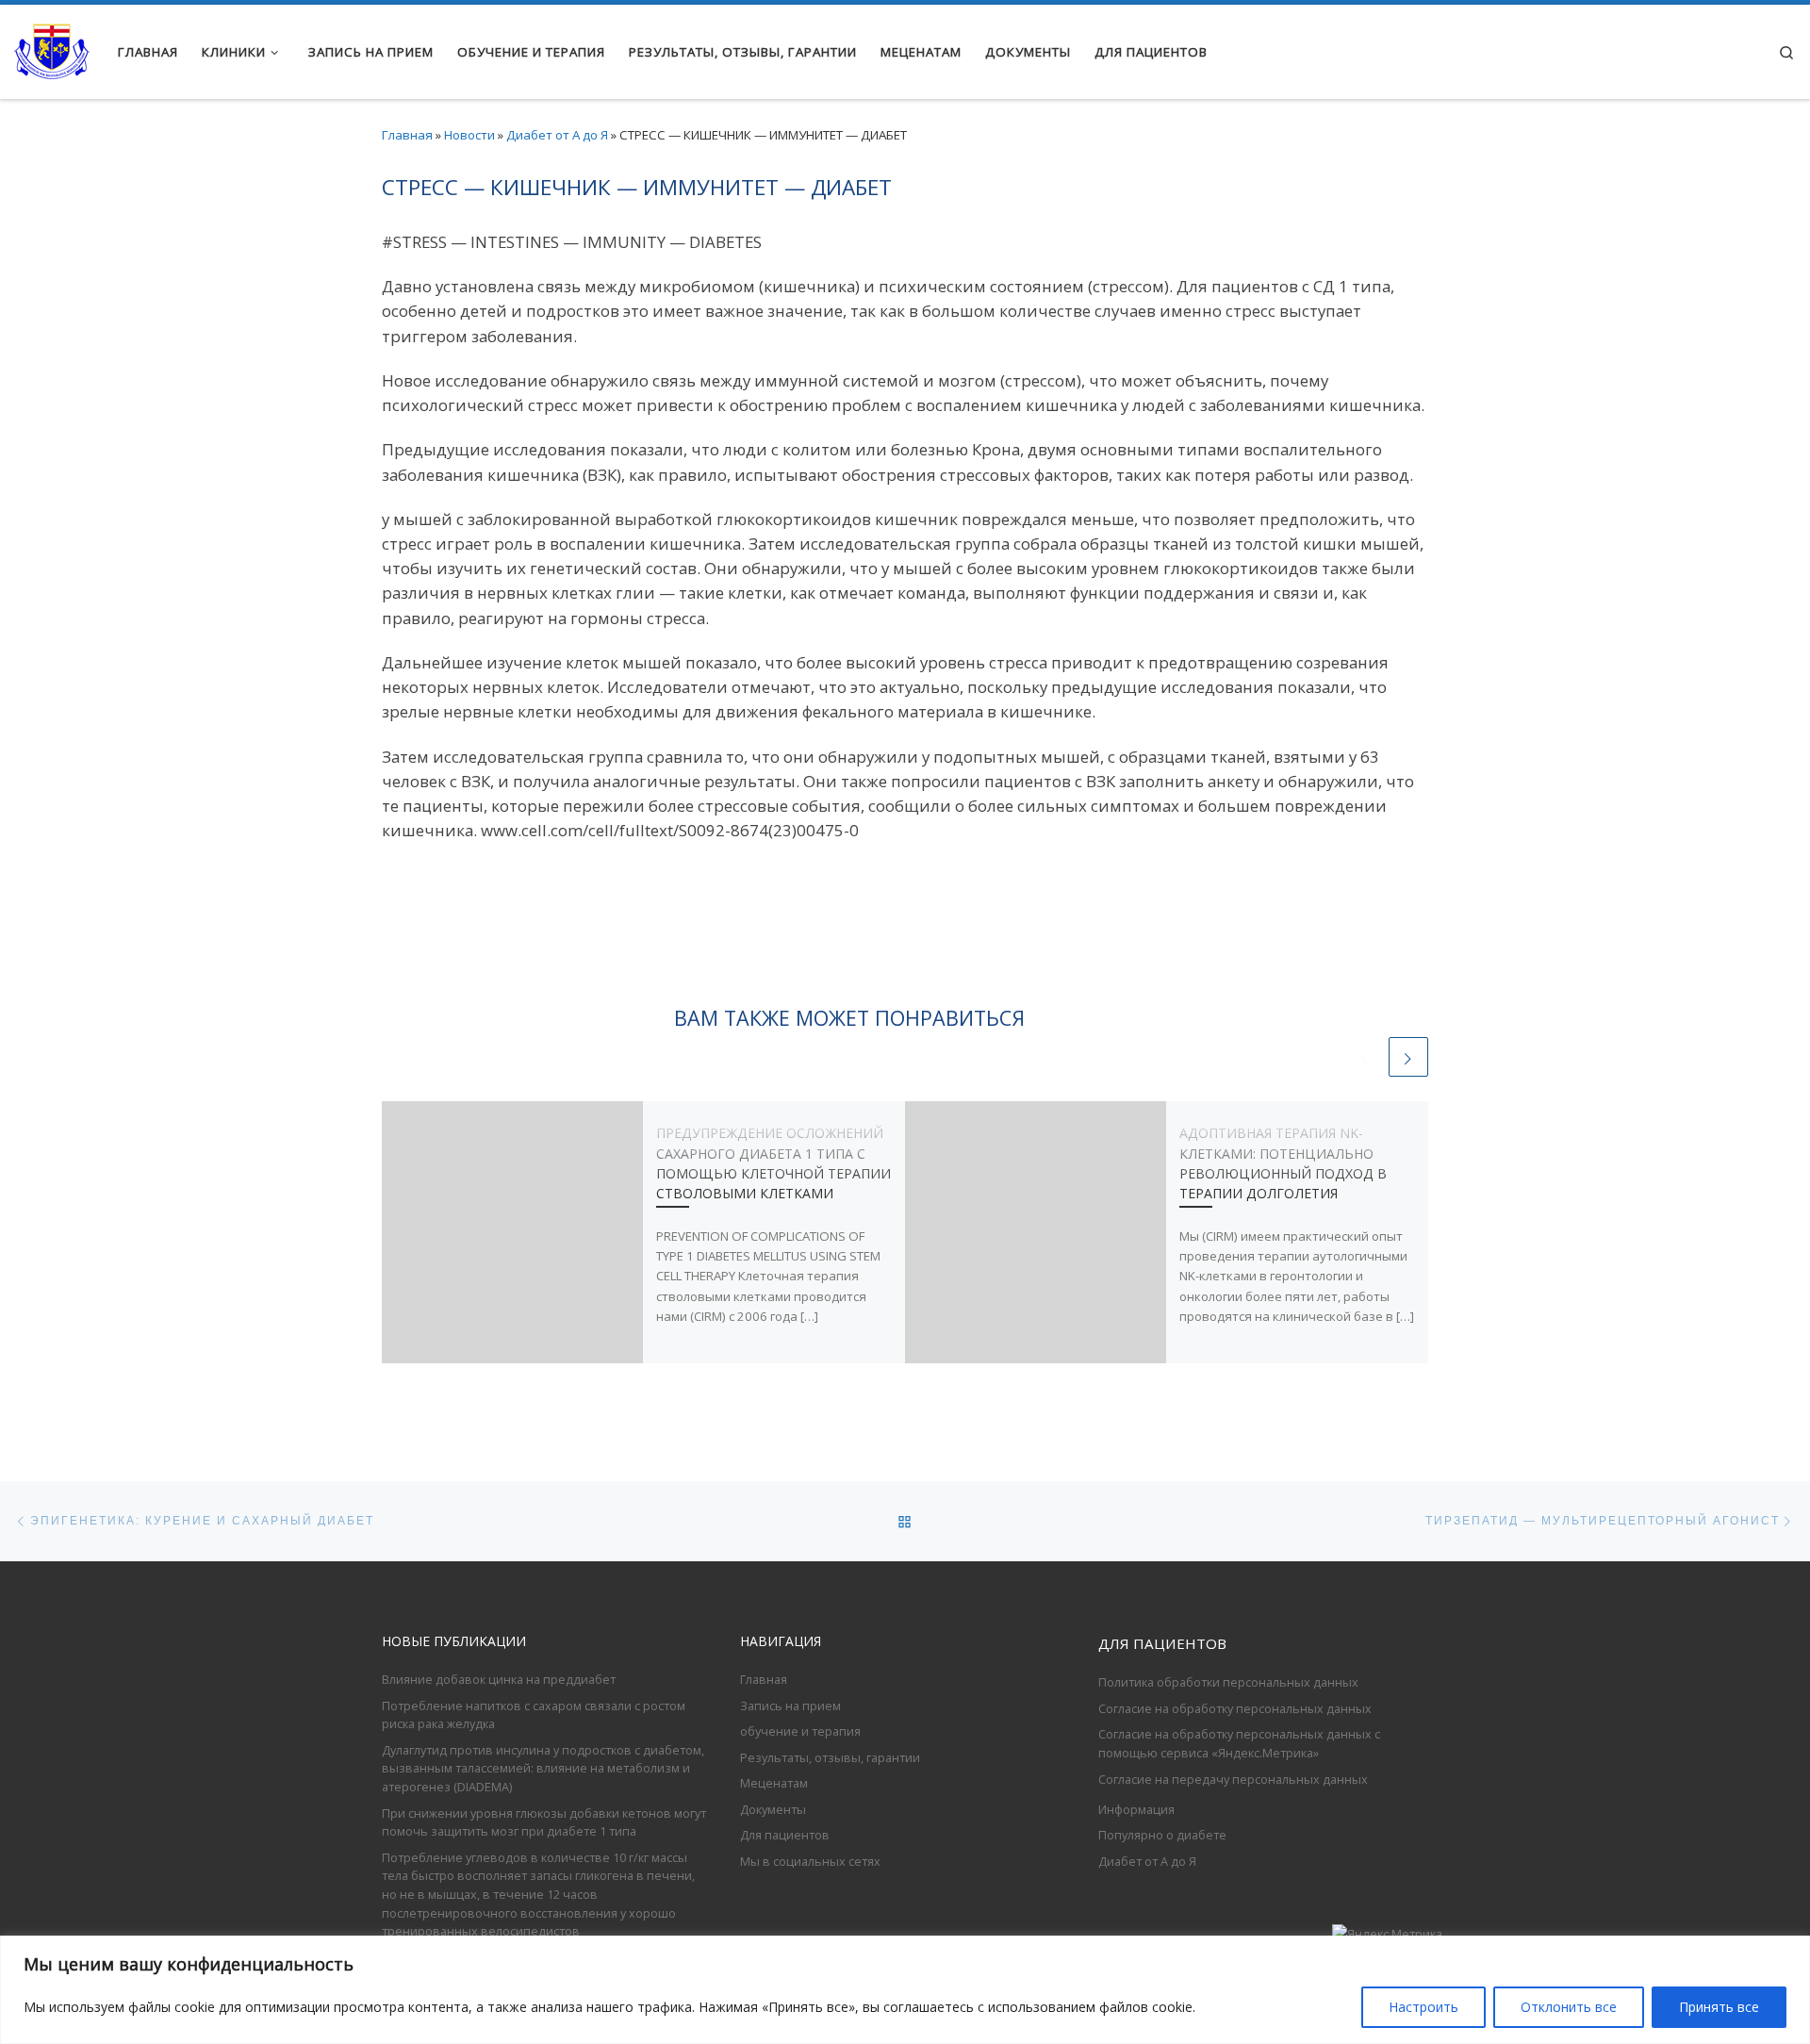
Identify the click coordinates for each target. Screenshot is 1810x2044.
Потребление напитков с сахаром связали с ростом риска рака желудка (534, 1715)
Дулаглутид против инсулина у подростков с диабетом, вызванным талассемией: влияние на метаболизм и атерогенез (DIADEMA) (543, 1768)
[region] (905, 1990)
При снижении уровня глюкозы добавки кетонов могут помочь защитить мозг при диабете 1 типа (544, 1822)
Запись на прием (790, 1706)
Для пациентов (785, 1835)
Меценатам (774, 1783)
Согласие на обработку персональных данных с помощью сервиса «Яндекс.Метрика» (1239, 1743)
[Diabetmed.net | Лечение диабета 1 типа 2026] (52, 48)
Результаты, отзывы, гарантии (830, 1757)
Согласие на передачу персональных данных (1233, 1779)
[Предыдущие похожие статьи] (1365, 1057)
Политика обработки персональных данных (1228, 1682)
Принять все (1719, 2007)
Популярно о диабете (1162, 1835)
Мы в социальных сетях (810, 1861)
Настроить (1423, 2007)
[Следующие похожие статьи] (1408, 1057)
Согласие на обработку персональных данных (1235, 1708)
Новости (469, 135)
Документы (773, 1809)
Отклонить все (1569, 2007)
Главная (407, 135)
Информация (1136, 1809)
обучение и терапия (800, 1731)
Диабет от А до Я (557, 135)
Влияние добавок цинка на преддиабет (499, 1679)
